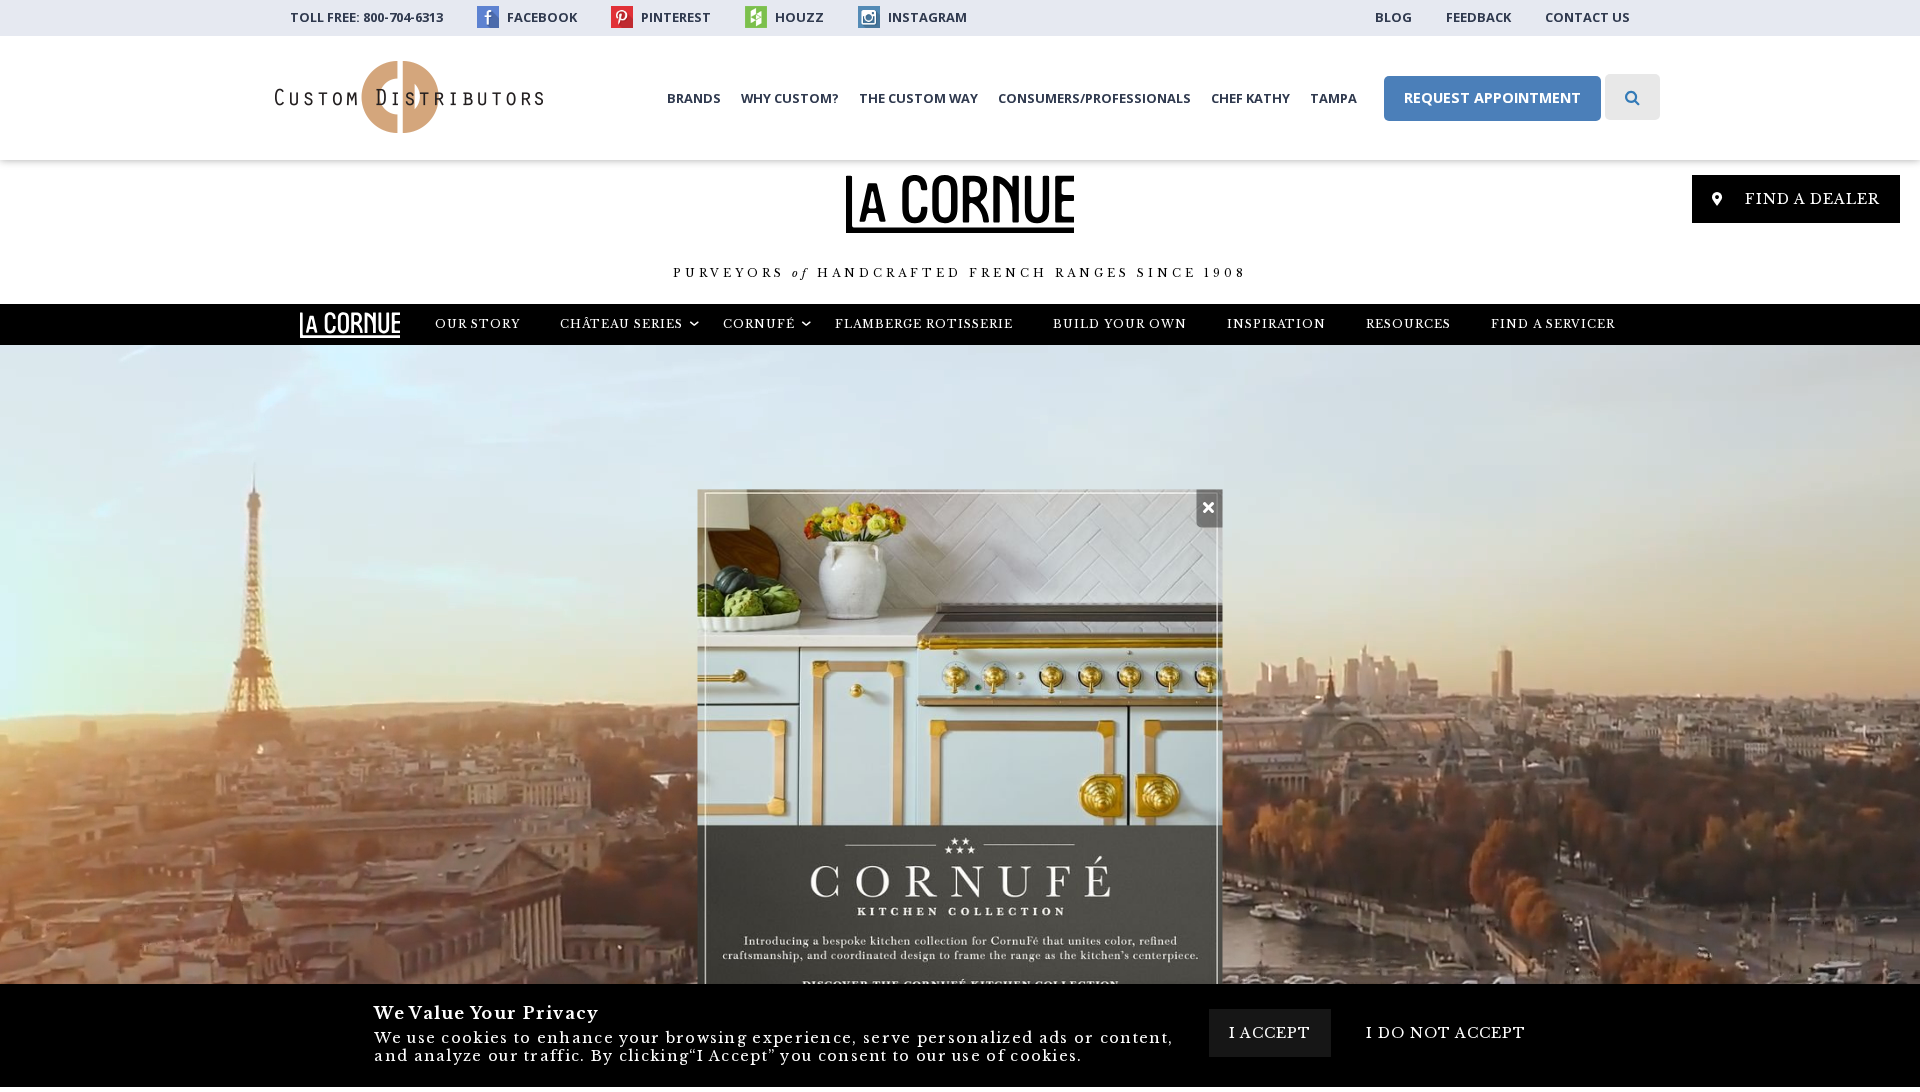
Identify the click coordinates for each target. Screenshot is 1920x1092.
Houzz (798, 17)
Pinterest (674, 17)
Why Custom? (790, 98)
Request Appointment (1492, 97)
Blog (1393, 17)
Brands (694, 98)
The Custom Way (918, 98)
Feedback (1478, 17)
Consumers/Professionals (1094, 98)
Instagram (926, 17)
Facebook (540, 17)
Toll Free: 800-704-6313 (366, 17)
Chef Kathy (1250, 98)
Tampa (1333, 98)
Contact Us (1587, 17)
